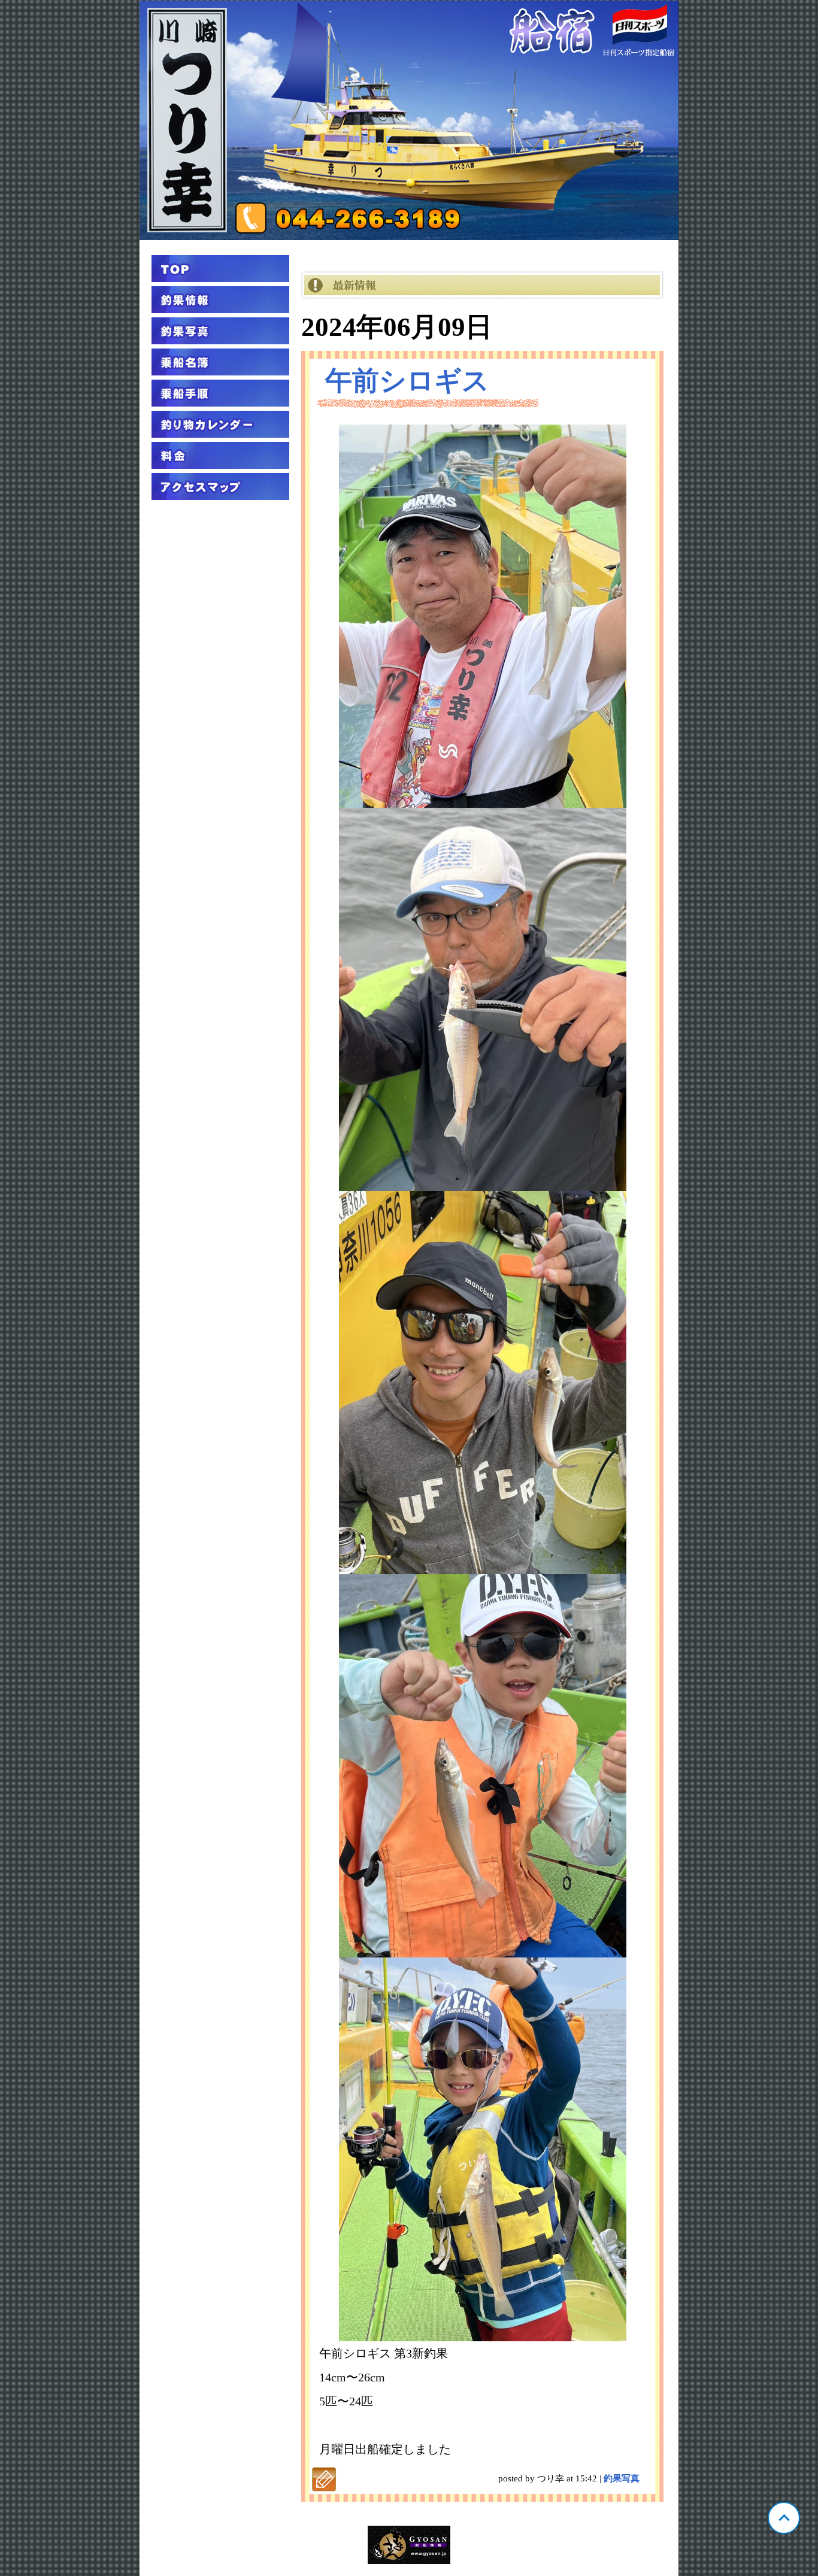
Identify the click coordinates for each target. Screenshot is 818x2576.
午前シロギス (407, 381)
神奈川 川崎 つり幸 (409, 120)
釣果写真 (622, 2478)
